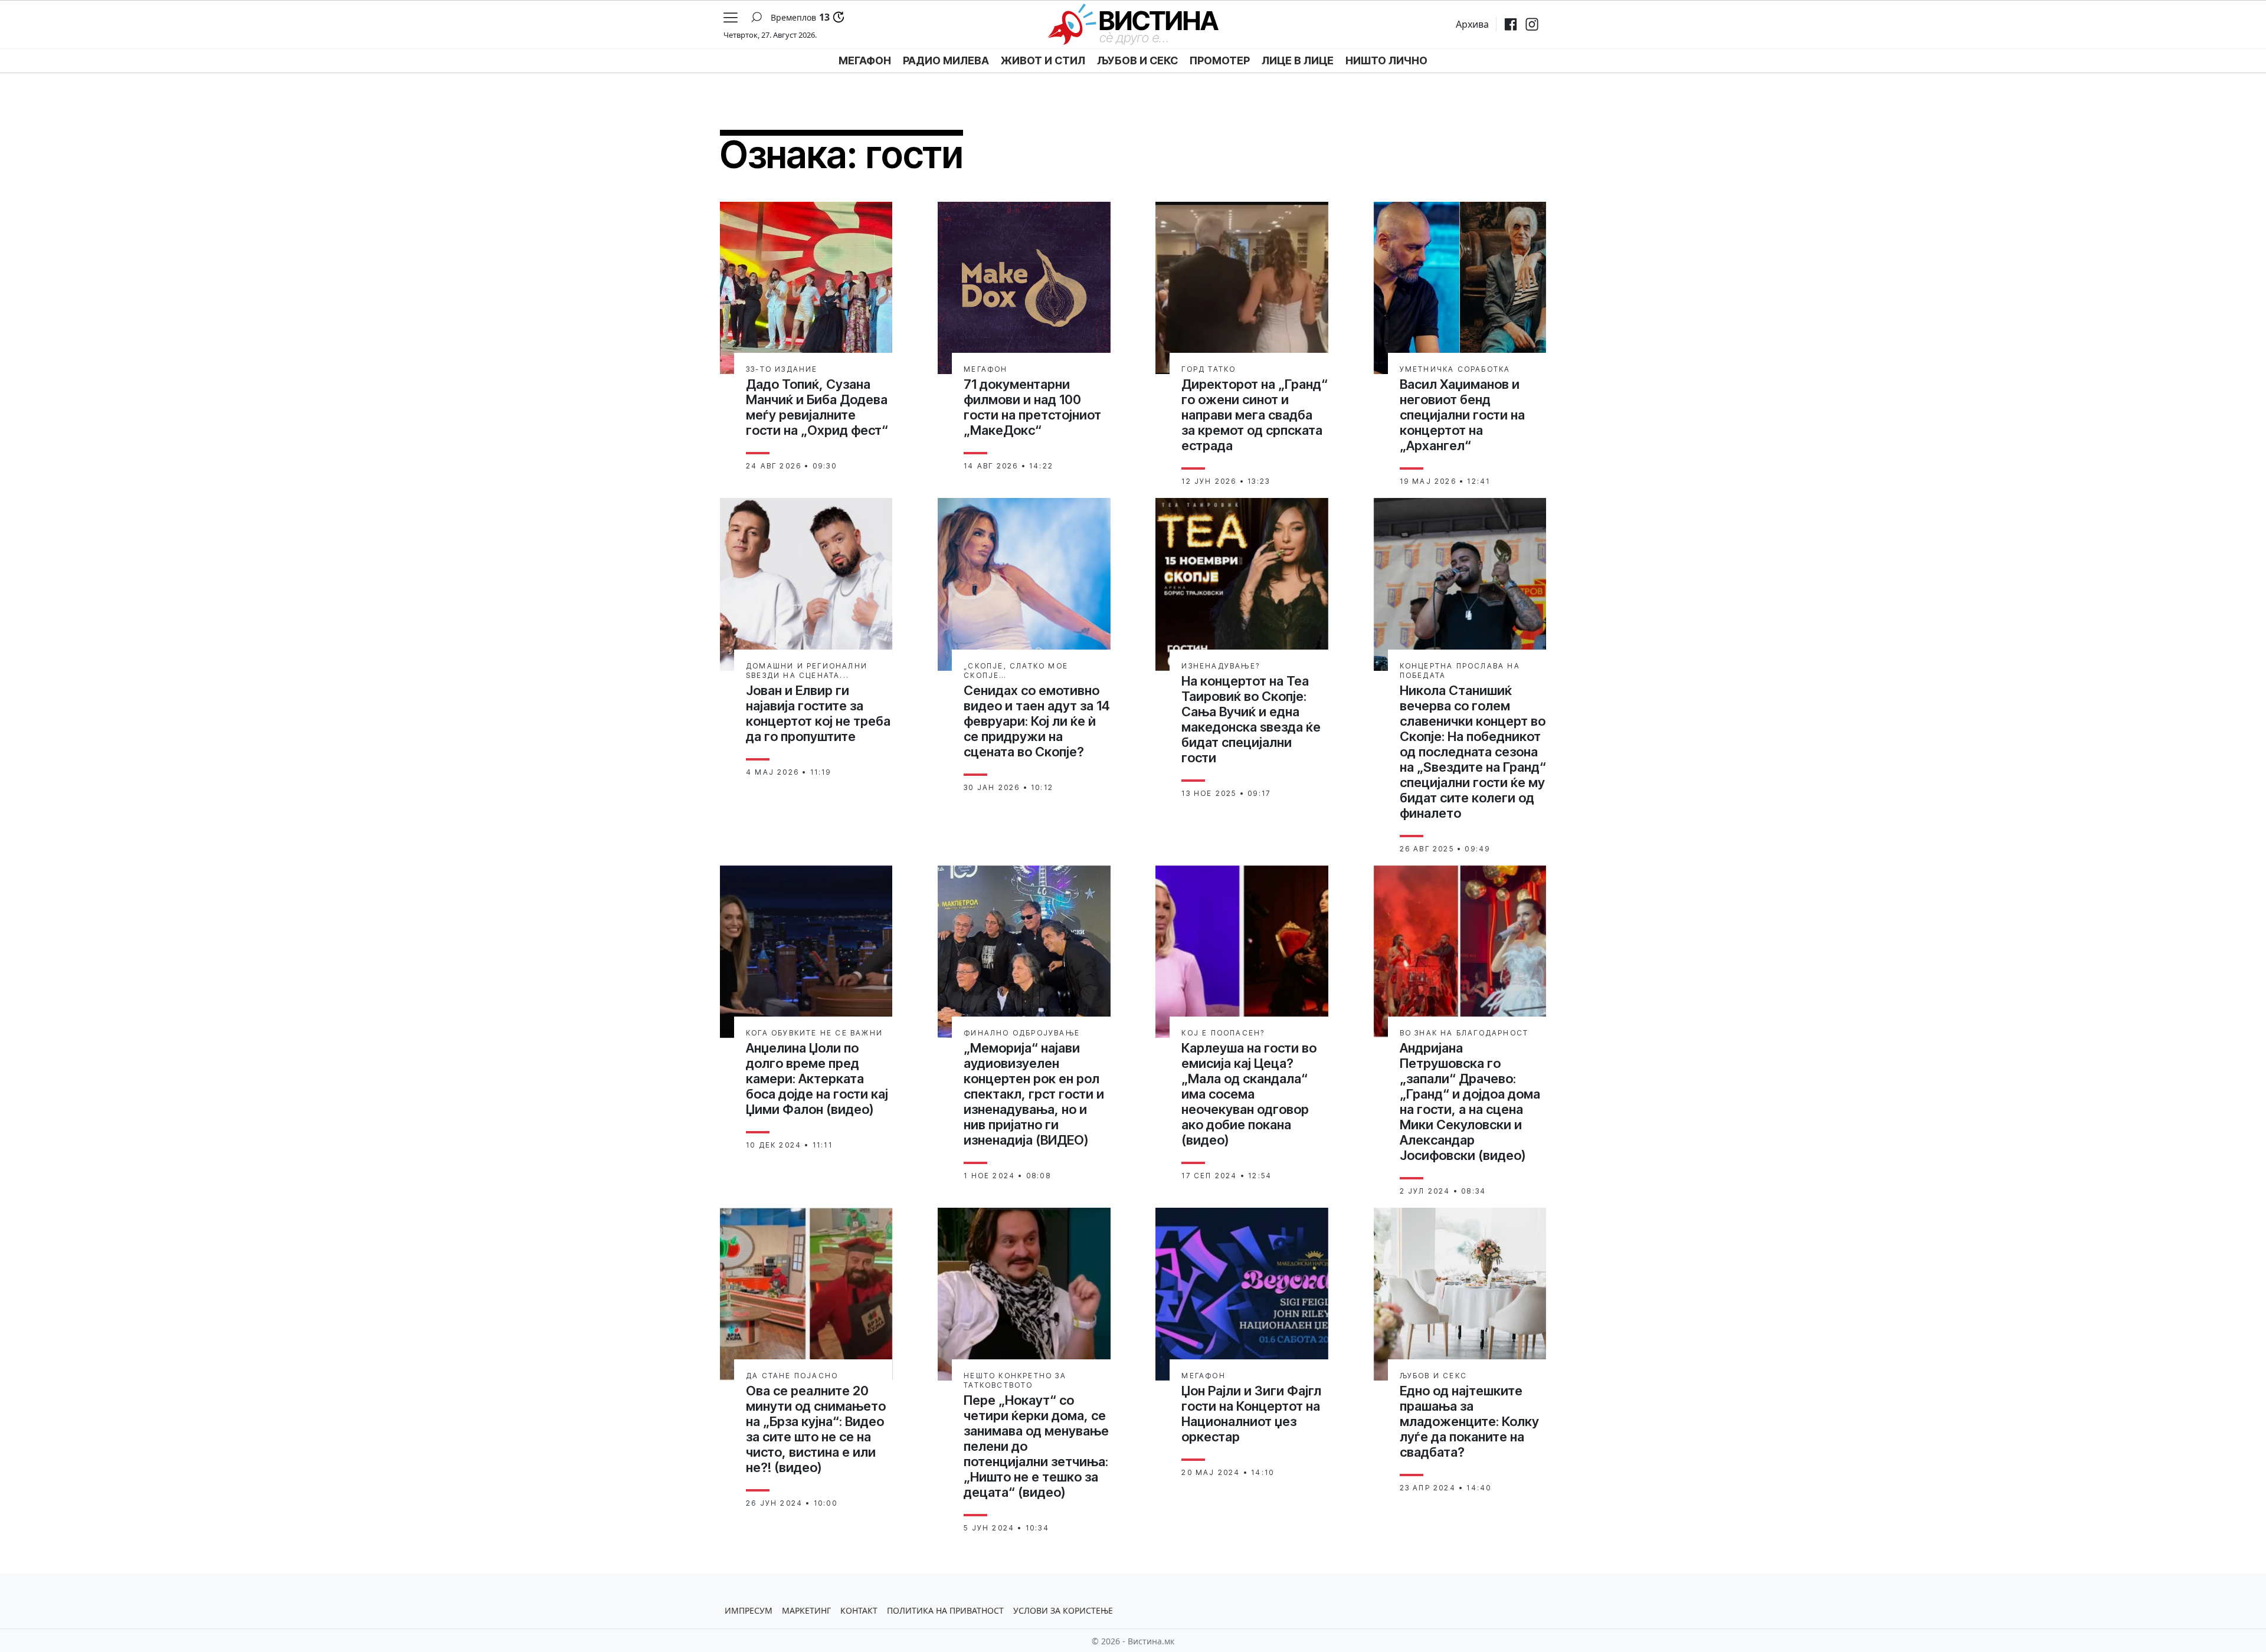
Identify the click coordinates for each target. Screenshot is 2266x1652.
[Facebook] (1511, 24)
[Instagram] (1532, 24)
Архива (1472, 24)
